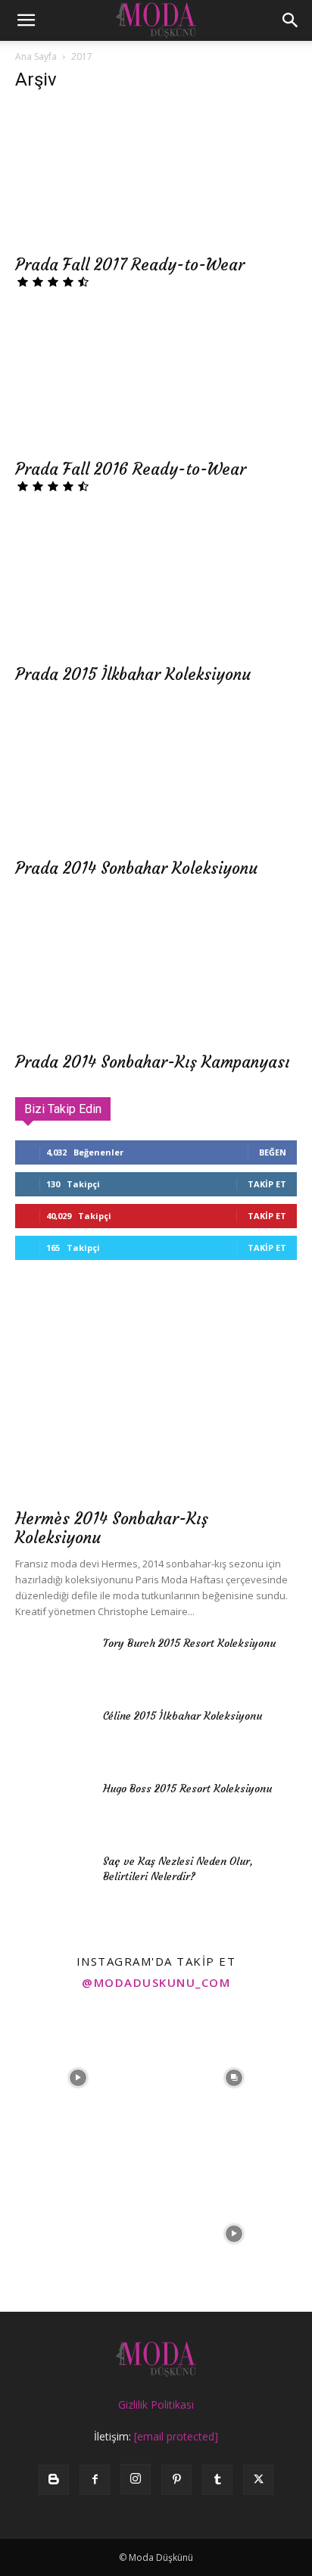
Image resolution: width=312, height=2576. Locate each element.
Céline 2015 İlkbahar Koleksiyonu (183, 1716)
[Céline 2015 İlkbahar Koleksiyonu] (53, 1735)
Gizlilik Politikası (156, 2404)
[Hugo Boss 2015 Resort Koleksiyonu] (53, 1807)
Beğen (273, 1152)
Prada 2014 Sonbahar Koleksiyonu (136, 868)
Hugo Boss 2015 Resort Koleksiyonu (187, 1789)
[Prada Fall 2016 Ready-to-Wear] (156, 381)
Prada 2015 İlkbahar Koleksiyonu (133, 674)
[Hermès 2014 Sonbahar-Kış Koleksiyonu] (156, 1398)
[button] (26, 20)
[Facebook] (95, 2480)
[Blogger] (54, 2480)
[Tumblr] (217, 2480)
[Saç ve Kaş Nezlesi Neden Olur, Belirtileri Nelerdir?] (53, 1880)
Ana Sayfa (36, 56)
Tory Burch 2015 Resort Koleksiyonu (189, 1643)
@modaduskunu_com (156, 1982)
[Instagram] (136, 2479)
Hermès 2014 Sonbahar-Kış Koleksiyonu (112, 1528)
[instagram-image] (78, 2078)
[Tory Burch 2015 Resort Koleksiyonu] (53, 1662)
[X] (258, 2480)
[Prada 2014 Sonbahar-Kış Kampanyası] (156, 973)
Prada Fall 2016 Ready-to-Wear (131, 469)
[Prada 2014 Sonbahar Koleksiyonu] (156, 779)
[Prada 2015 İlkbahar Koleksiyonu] (156, 585)
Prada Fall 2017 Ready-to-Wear (130, 265)
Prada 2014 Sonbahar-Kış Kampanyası (153, 1062)
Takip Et (267, 1184)
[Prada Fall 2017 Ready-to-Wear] (156, 176)
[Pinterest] (176, 2480)
